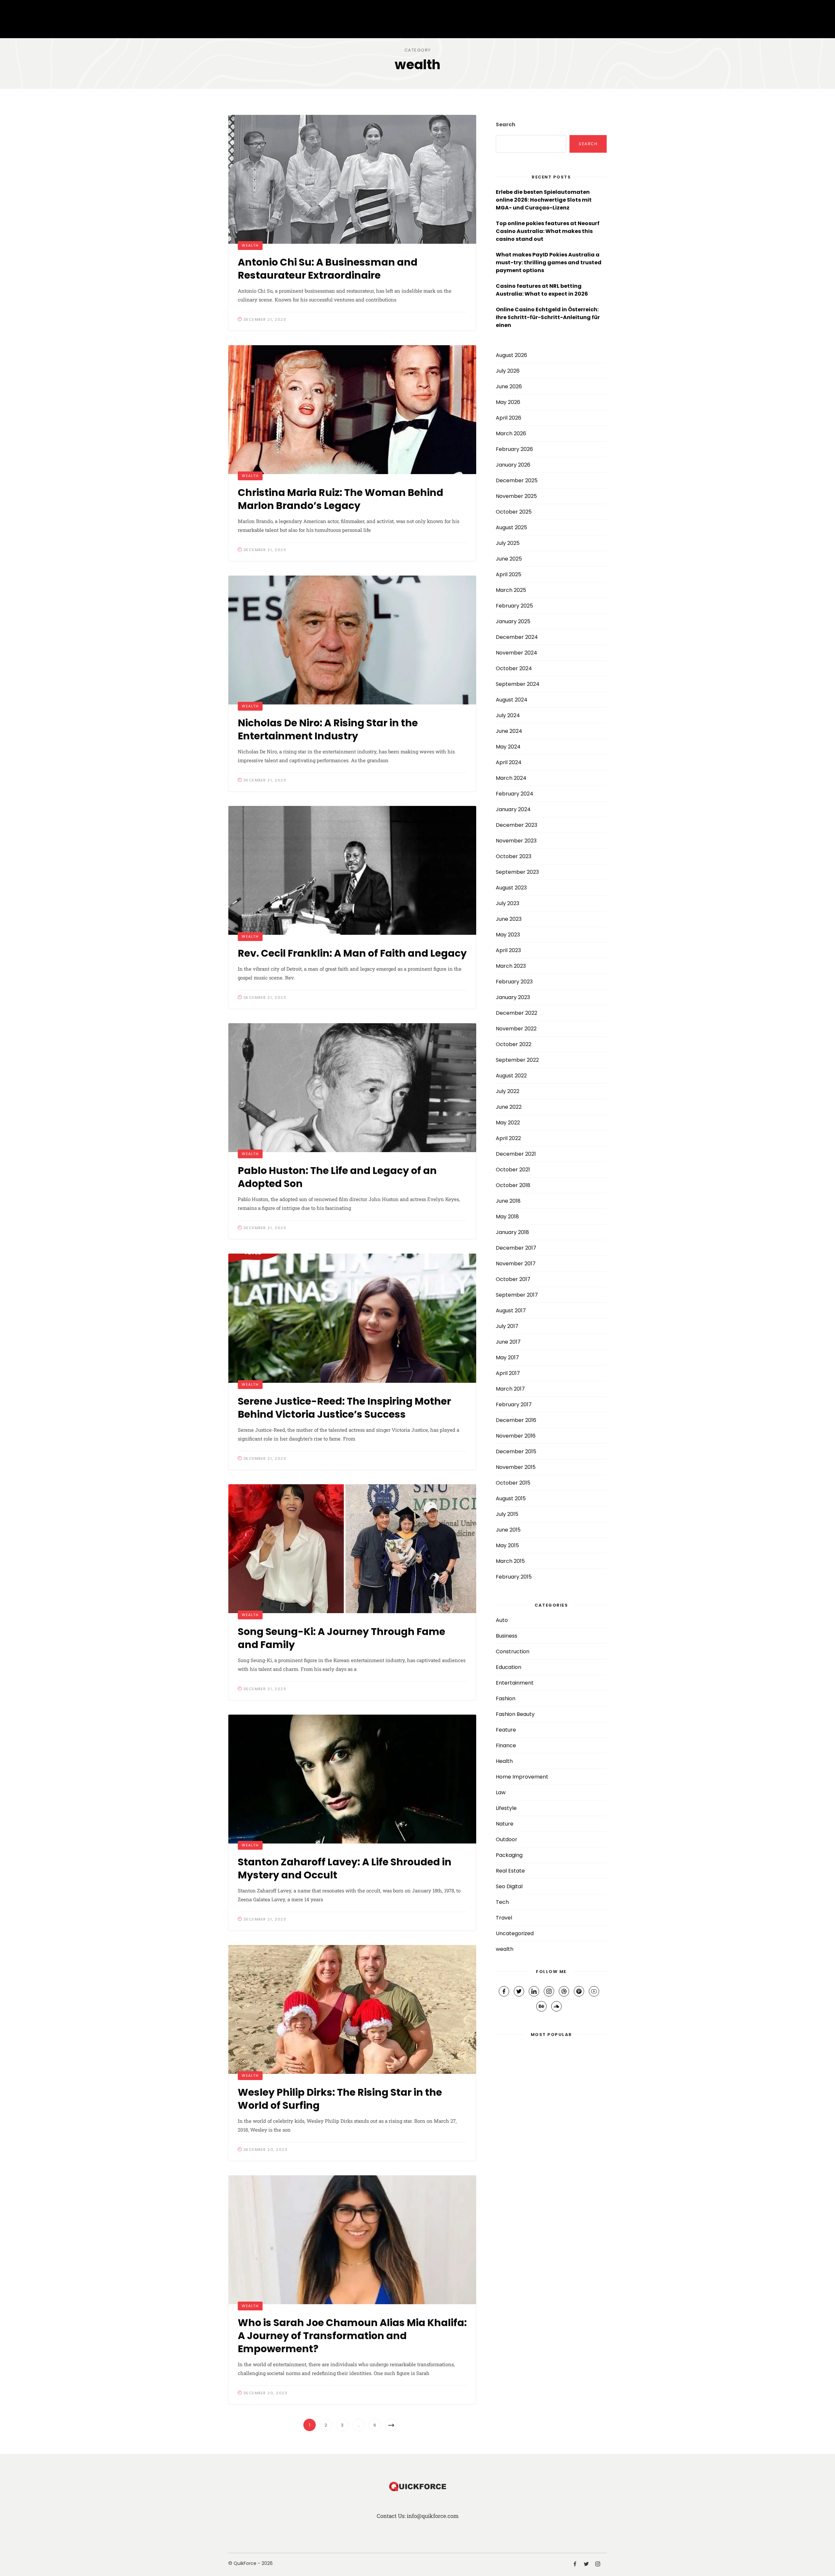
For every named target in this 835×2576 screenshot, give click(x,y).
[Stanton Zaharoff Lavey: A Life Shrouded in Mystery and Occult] (352, 1779)
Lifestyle (506, 1808)
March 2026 (511, 433)
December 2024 (517, 637)
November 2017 (516, 1264)
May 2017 (507, 1357)
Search (506, 124)
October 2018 (513, 1185)
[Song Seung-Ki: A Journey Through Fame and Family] (352, 1549)
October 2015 (513, 1483)
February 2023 (514, 982)
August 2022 (511, 1076)
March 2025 (511, 590)
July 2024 (508, 715)
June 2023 (509, 919)
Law (501, 1792)
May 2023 (508, 935)
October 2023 (514, 856)
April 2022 (508, 1138)
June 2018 (508, 1201)
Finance (506, 1745)
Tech (502, 1902)
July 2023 (508, 903)
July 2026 (508, 371)
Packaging (509, 1855)
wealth (250, 245)
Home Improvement (522, 1777)
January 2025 (513, 621)
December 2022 (516, 1013)
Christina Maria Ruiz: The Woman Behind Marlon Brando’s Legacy (341, 499)
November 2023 (516, 841)
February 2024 (515, 794)
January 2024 (513, 809)
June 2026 (509, 386)
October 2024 (514, 668)
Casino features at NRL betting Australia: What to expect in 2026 (542, 290)
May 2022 (508, 1123)
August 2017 (511, 1311)
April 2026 (509, 418)
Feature (506, 1730)
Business (507, 1636)
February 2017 (514, 1404)
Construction (513, 1651)
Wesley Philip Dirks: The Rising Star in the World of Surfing (340, 2099)
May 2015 (507, 1545)
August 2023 (511, 888)
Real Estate (510, 1871)
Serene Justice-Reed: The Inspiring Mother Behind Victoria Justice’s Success (344, 1408)
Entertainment (515, 1683)
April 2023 (508, 950)
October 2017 (513, 1279)
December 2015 (516, 1451)
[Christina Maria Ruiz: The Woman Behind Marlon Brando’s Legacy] (352, 410)
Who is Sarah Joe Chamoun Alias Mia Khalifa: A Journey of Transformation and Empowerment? (352, 2336)
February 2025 (514, 606)
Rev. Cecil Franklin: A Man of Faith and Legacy (352, 953)
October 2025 (514, 512)
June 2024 (509, 731)
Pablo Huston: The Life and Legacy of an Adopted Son (337, 1177)
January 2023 (513, 997)
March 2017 (510, 1389)
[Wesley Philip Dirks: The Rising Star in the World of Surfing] (352, 2009)
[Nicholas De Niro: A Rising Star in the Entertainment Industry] (352, 640)
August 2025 (511, 527)
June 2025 (509, 559)
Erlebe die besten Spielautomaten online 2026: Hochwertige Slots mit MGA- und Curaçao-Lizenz (544, 200)
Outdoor (507, 1839)
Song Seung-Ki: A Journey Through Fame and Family (342, 1638)
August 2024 (512, 700)
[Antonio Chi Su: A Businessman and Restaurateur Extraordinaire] (352, 179)
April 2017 (508, 1373)
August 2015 (511, 1498)
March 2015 (510, 1561)
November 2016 (516, 1436)
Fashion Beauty (515, 1714)
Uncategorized (515, 1933)
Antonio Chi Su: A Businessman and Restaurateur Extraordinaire (328, 269)
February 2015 (514, 1577)
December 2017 (516, 1248)
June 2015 (508, 1530)
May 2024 (508, 747)
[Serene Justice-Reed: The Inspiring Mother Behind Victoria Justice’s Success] (352, 1318)
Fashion (506, 1698)
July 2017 (507, 1326)
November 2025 (516, 496)
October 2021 (513, 1170)
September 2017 (517, 1295)
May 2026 (508, 402)
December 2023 (516, 825)
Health (504, 1761)
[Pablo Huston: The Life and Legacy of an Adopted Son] (352, 1088)
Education (509, 1667)
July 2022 (508, 1091)
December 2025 (517, 480)
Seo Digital (509, 1886)
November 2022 (516, 1029)
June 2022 (509, 1107)
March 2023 (511, 966)
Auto (502, 1620)
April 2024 (509, 762)
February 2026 (514, 449)
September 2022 (517, 1060)
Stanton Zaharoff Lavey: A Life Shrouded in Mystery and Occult (345, 1868)
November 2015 (516, 1467)
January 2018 (512, 1232)
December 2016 (516, 1420)
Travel (504, 1918)
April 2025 (509, 574)
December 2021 (516, 1154)
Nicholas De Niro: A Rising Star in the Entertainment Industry (328, 729)
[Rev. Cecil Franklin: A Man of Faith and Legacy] (352, 870)
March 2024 (511, 778)
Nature (505, 1824)
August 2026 (511, 355)
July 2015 (507, 1514)
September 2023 (517, 872)
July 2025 (508, 543)
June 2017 (508, 1342)
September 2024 (518, 684)
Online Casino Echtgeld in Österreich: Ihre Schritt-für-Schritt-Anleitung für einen (548, 317)
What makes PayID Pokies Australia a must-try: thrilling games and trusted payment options (549, 262)
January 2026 (513, 465)
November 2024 (516, 653)
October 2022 (514, 1044)
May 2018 (507, 1217)
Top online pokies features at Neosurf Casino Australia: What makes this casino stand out (548, 231)
